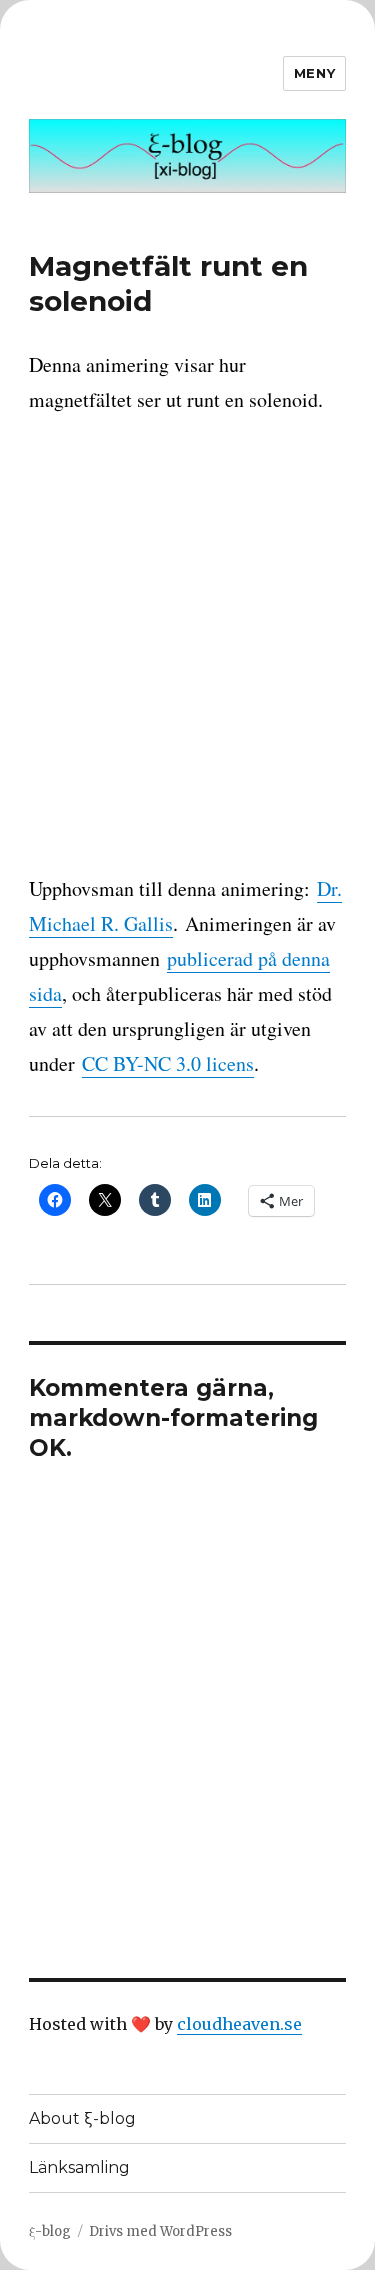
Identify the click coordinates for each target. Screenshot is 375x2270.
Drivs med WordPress (160, 2231)
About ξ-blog (82, 2118)
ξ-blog (50, 2231)
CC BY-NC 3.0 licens (168, 1063)
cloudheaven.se (239, 2024)
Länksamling (79, 2167)
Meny (314, 73)
